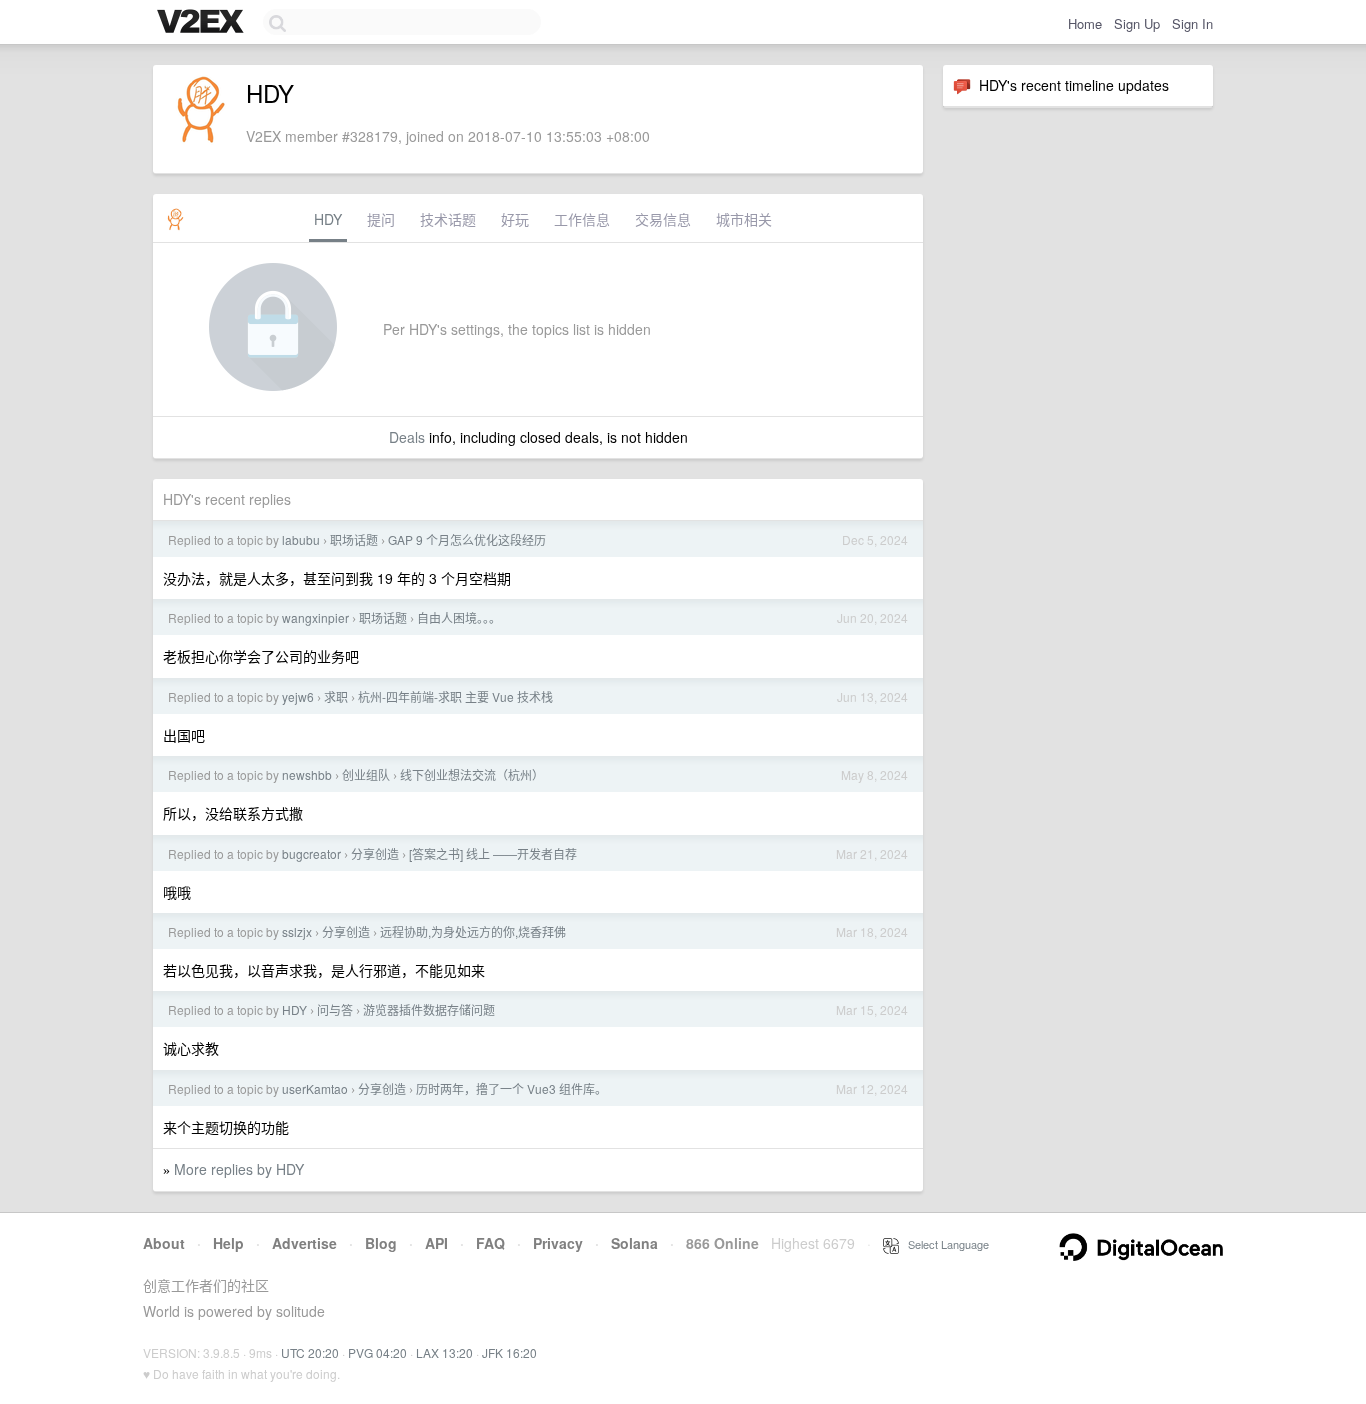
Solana (634, 1243)
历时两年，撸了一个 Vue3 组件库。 (511, 1088)
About (164, 1243)
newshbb (307, 774)
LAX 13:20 (444, 1352)
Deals (407, 437)
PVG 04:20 (377, 1352)
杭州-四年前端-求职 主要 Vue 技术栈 (455, 696)
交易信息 (663, 219)
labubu (301, 539)
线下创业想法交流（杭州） (472, 774)
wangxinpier (315, 617)
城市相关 (744, 219)
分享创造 (375, 853)
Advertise (304, 1243)
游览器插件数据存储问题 (429, 1009)
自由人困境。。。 (459, 617)
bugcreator (311, 853)
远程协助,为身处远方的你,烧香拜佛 (473, 931)
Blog (381, 1243)
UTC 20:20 (310, 1352)
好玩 (515, 219)
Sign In (1192, 23)
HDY (328, 219)
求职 (336, 696)
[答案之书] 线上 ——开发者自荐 (493, 853)
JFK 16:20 (509, 1352)
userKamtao (315, 1088)
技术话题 (448, 219)
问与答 (335, 1009)
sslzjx (297, 931)
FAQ (490, 1243)
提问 (381, 219)
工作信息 (582, 219)
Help (228, 1243)
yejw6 (298, 696)
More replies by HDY (239, 1169)
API (436, 1243)
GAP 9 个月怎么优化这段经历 (467, 539)
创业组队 (366, 774)
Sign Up (1137, 23)
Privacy (558, 1243)
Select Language (944, 1244)
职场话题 (354, 539)
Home (1085, 23)
